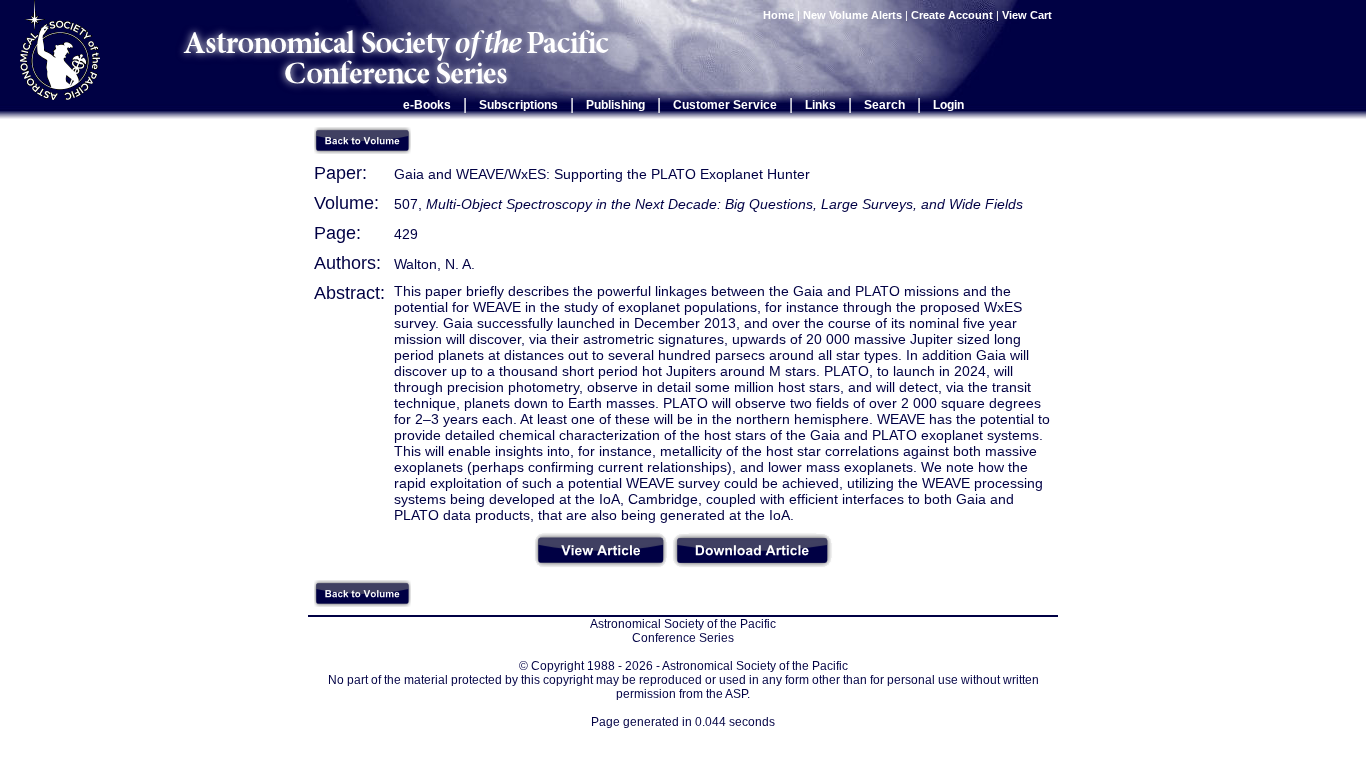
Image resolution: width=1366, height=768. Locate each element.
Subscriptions (518, 105)
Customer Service (725, 105)
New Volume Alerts (852, 15)
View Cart (1028, 15)
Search (884, 105)
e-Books (427, 105)
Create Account (952, 15)
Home (778, 15)
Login (948, 105)
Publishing (615, 105)
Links (820, 105)
